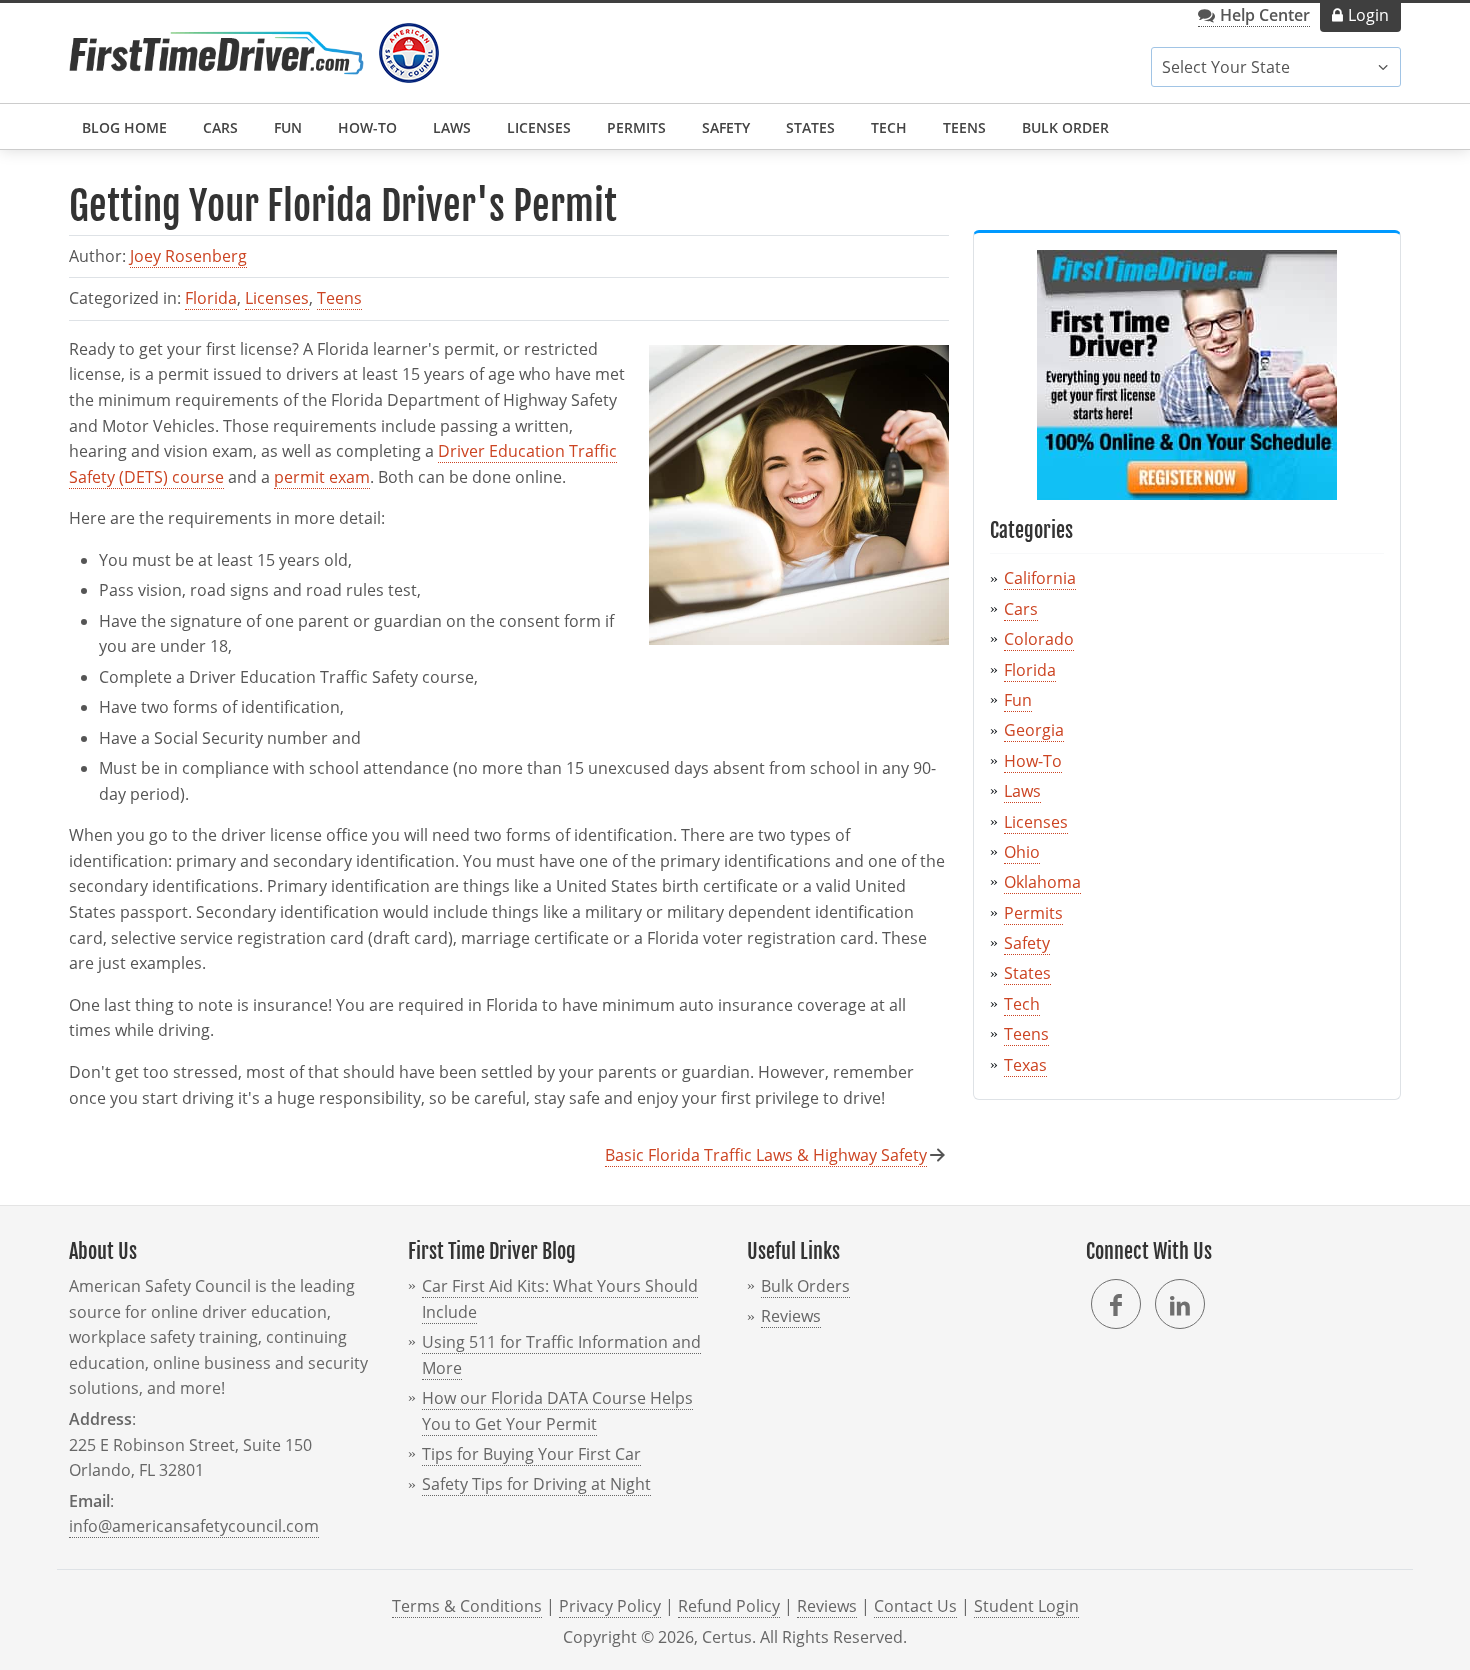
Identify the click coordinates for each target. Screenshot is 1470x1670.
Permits (636, 127)
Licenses (539, 127)
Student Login (1026, 1606)
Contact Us (915, 1606)
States (810, 127)
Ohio (1022, 852)
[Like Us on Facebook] (1116, 1304)
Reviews (791, 1316)
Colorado (1039, 639)
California (1040, 578)
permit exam (322, 477)
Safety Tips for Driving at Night (536, 1484)
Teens (964, 127)
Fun (288, 127)
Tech (889, 127)
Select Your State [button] (1226, 67)
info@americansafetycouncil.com (194, 1526)
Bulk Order (1065, 127)
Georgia (1034, 730)
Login (1368, 15)
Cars (220, 127)
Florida (211, 298)
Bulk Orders (805, 1286)
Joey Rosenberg (188, 256)
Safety (726, 127)
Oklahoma (1042, 882)
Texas (1025, 1065)
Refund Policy (729, 1606)
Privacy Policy (610, 1606)
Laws (452, 127)
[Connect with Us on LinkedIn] (1180, 1304)
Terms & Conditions (467, 1606)
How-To (367, 127)
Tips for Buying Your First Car (531, 1454)
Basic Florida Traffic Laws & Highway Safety (766, 1155)
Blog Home (124, 127)
